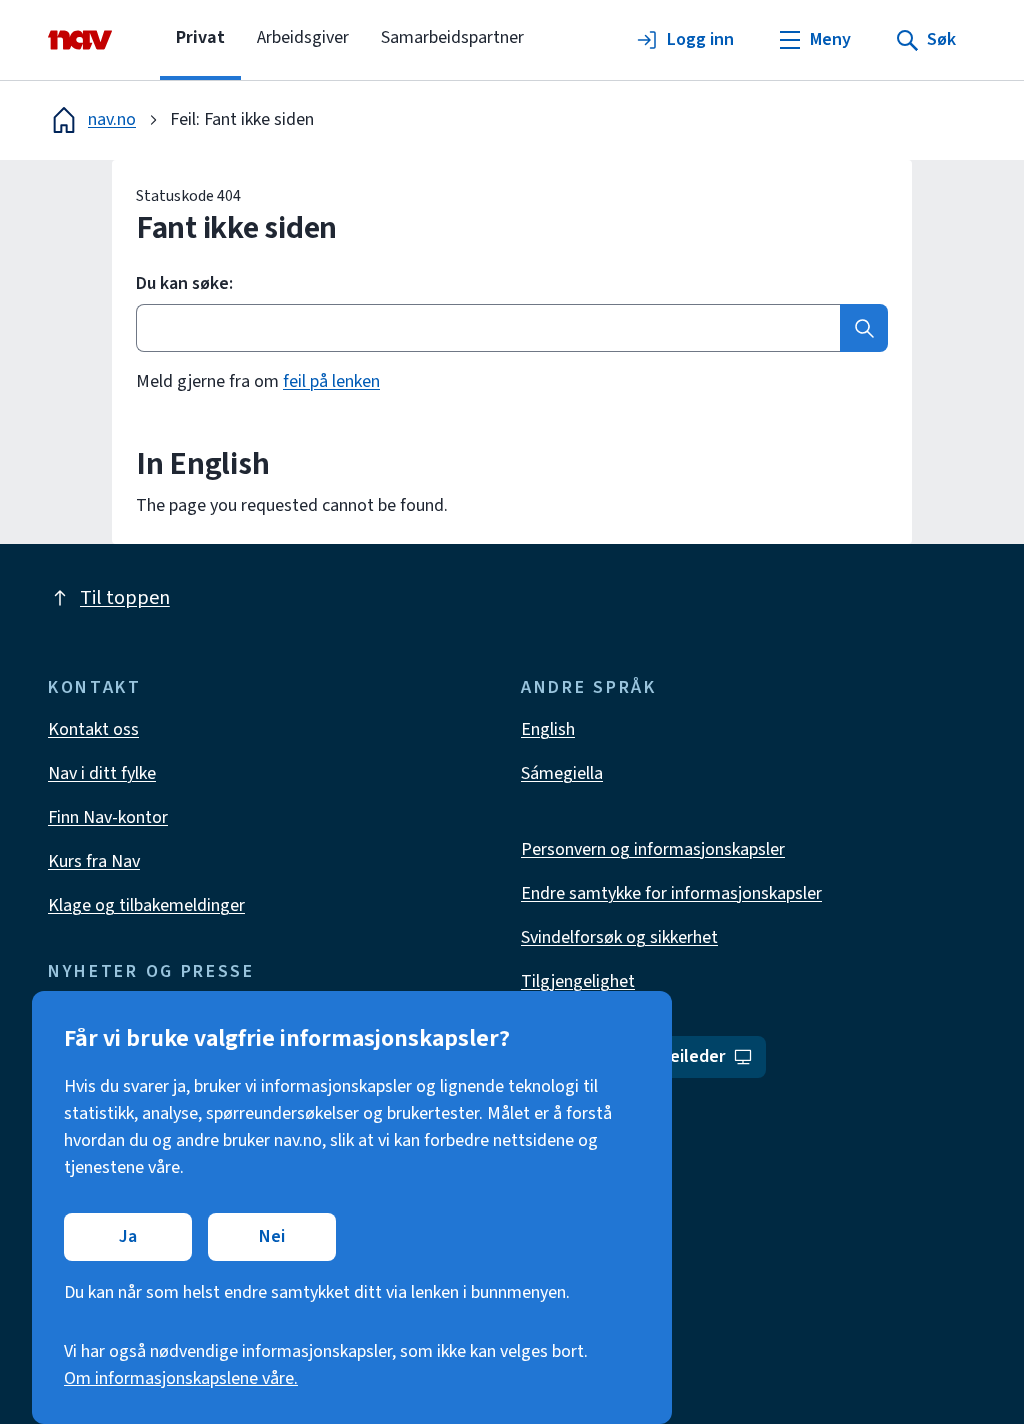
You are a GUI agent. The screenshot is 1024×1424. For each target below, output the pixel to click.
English (548, 729)
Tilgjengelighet (578, 981)
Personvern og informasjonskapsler (653, 849)
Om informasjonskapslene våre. (181, 1378)
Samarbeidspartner (452, 37)
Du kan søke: (184, 284)
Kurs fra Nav (94, 861)
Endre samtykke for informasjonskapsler (671, 893)
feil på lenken (331, 381)
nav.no (112, 119)
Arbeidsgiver (303, 37)
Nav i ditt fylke (102, 773)
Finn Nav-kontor (108, 817)
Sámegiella (562, 773)
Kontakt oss (93, 729)
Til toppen (125, 598)
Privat (200, 37)
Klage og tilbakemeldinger (146, 905)
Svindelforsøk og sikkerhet (619, 937)
